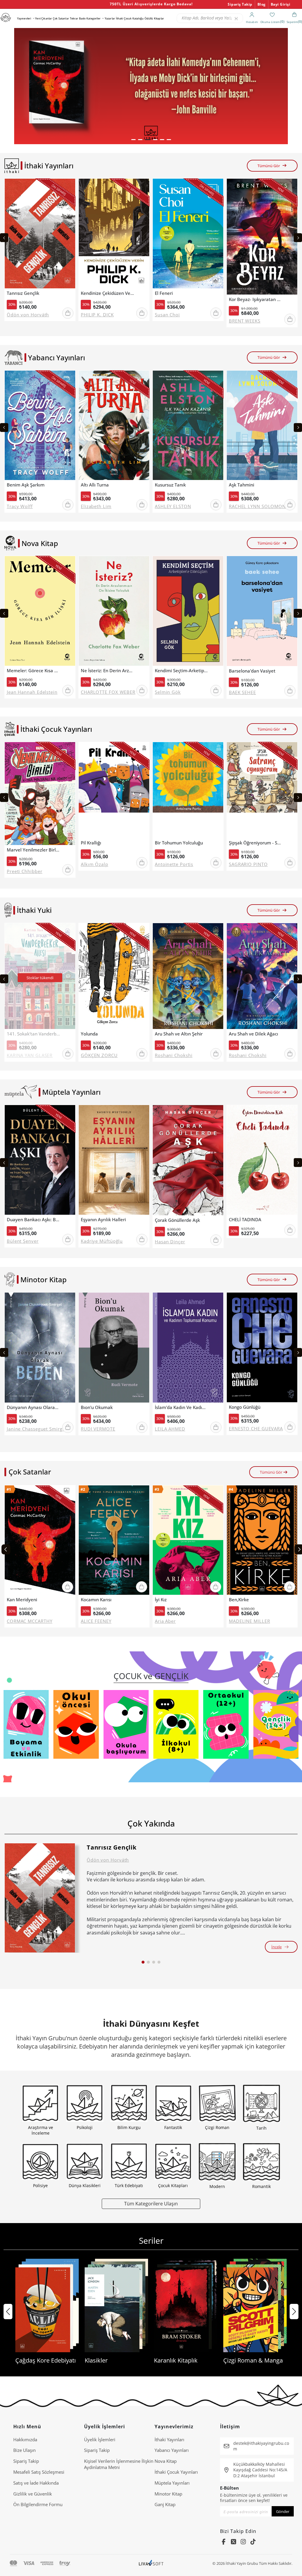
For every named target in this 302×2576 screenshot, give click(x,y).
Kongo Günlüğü (245, 1407)
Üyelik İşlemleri (100, 2439)
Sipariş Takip (240, 4)
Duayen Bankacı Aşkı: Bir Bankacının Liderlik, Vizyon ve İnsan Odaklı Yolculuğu (33, 1220)
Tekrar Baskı (78, 18)
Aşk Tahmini (242, 485)
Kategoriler (93, 18)
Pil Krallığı (91, 843)
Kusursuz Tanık (170, 485)
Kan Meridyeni (22, 1600)
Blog (262, 4)
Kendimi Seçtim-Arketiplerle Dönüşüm (181, 671)
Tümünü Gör (269, 166)
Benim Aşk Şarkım (26, 485)
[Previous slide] (4, 238)
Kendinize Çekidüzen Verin (107, 293)
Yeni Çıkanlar (44, 18)
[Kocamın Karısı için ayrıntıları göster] (114, 1540)
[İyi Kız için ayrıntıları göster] (188, 1540)
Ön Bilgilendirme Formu (38, 2504)
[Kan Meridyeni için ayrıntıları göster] (40, 1540)
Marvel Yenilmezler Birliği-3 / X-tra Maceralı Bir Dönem (33, 850)
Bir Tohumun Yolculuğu (179, 843)
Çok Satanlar (61, 18)
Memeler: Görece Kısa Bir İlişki (33, 671)
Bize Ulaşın (24, 2450)
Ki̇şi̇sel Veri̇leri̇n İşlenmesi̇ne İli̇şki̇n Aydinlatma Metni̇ (119, 2464)
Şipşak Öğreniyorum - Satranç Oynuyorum (255, 843)
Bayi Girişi (281, 4)
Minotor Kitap (168, 2494)
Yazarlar (110, 18)
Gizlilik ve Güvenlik (33, 2494)
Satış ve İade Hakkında (36, 2483)
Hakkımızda (25, 2439)
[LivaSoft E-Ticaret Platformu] (151, 2563)
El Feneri (164, 293)
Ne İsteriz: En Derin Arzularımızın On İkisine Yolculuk (107, 671)
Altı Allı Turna (95, 485)
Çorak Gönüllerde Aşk (177, 1220)
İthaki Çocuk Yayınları (176, 2472)
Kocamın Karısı (96, 1600)
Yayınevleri (24, 18)
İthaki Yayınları (169, 2439)
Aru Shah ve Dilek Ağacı (253, 1034)
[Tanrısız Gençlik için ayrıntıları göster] (40, 1898)
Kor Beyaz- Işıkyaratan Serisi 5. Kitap (255, 299)
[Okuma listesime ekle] (69, 187)
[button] (133, 140)
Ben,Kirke (239, 1600)
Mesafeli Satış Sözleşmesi (39, 2472)
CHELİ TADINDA (245, 1220)
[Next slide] (298, 238)
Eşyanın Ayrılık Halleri (103, 1220)
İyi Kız (161, 1600)
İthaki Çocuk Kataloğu (130, 18)
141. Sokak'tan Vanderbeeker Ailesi (33, 1034)
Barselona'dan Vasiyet (252, 671)
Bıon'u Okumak (97, 1407)
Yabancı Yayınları (172, 2450)
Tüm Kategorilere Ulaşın (151, 2203)
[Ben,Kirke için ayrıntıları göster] (262, 1540)
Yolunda (89, 1034)
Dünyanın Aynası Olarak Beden (33, 1407)
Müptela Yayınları (172, 2483)
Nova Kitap (166, 2461)
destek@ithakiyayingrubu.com (261, 2446)
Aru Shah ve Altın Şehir (179, 1034)
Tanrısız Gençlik (23, 293)
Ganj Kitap (165, 2504)
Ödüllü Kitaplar (154, 18)
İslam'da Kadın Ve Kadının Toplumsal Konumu (181, 1407)
